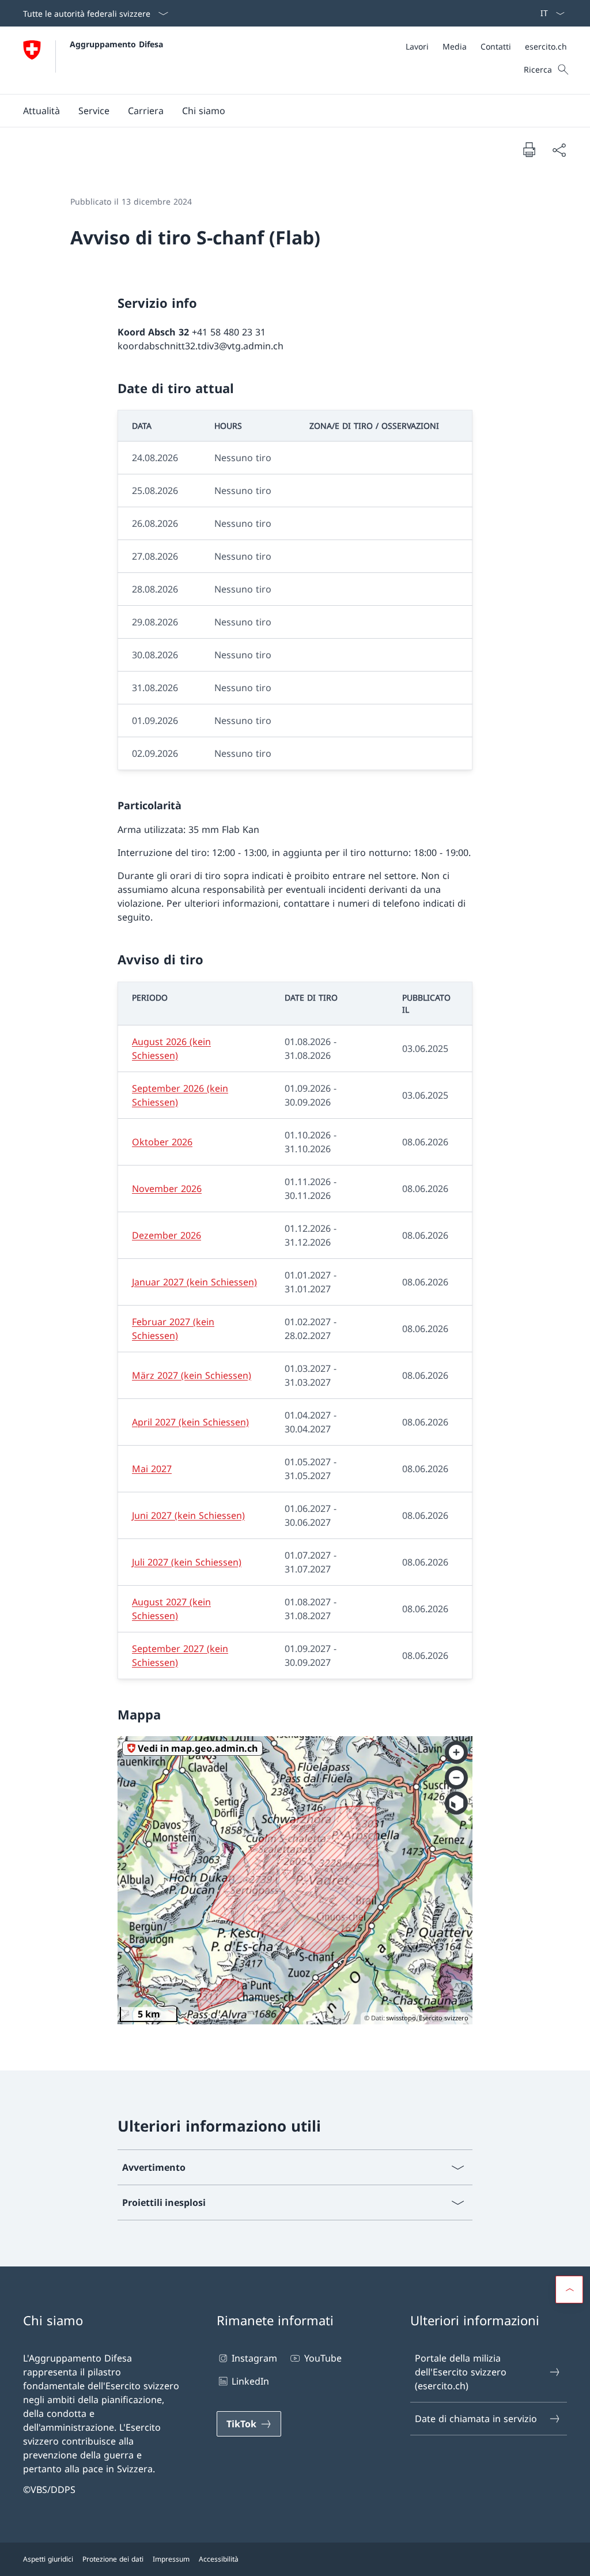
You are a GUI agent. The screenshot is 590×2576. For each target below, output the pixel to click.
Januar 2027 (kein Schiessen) (194, 1282)
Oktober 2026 (162, 1142)
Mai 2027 (152, 1469)
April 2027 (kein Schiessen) (190, 1422)
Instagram (254, 2358)
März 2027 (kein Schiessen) (192, 1375)
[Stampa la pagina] (529, 149)
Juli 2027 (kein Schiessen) (187, 1562)
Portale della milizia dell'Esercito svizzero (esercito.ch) (461, 2372)
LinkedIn (250, 2381)
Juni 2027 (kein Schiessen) (188, 1515)
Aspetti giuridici (48, 2559)
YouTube (323, 2358)
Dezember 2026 (167, 1235)
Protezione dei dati (113, 2559)
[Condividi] (559, 150)
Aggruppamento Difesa (116, 44)
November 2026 (167, 1189)
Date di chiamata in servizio (476, 2419)
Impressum (171, 2559)
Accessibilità (219, 2559)
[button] (41, 111)
